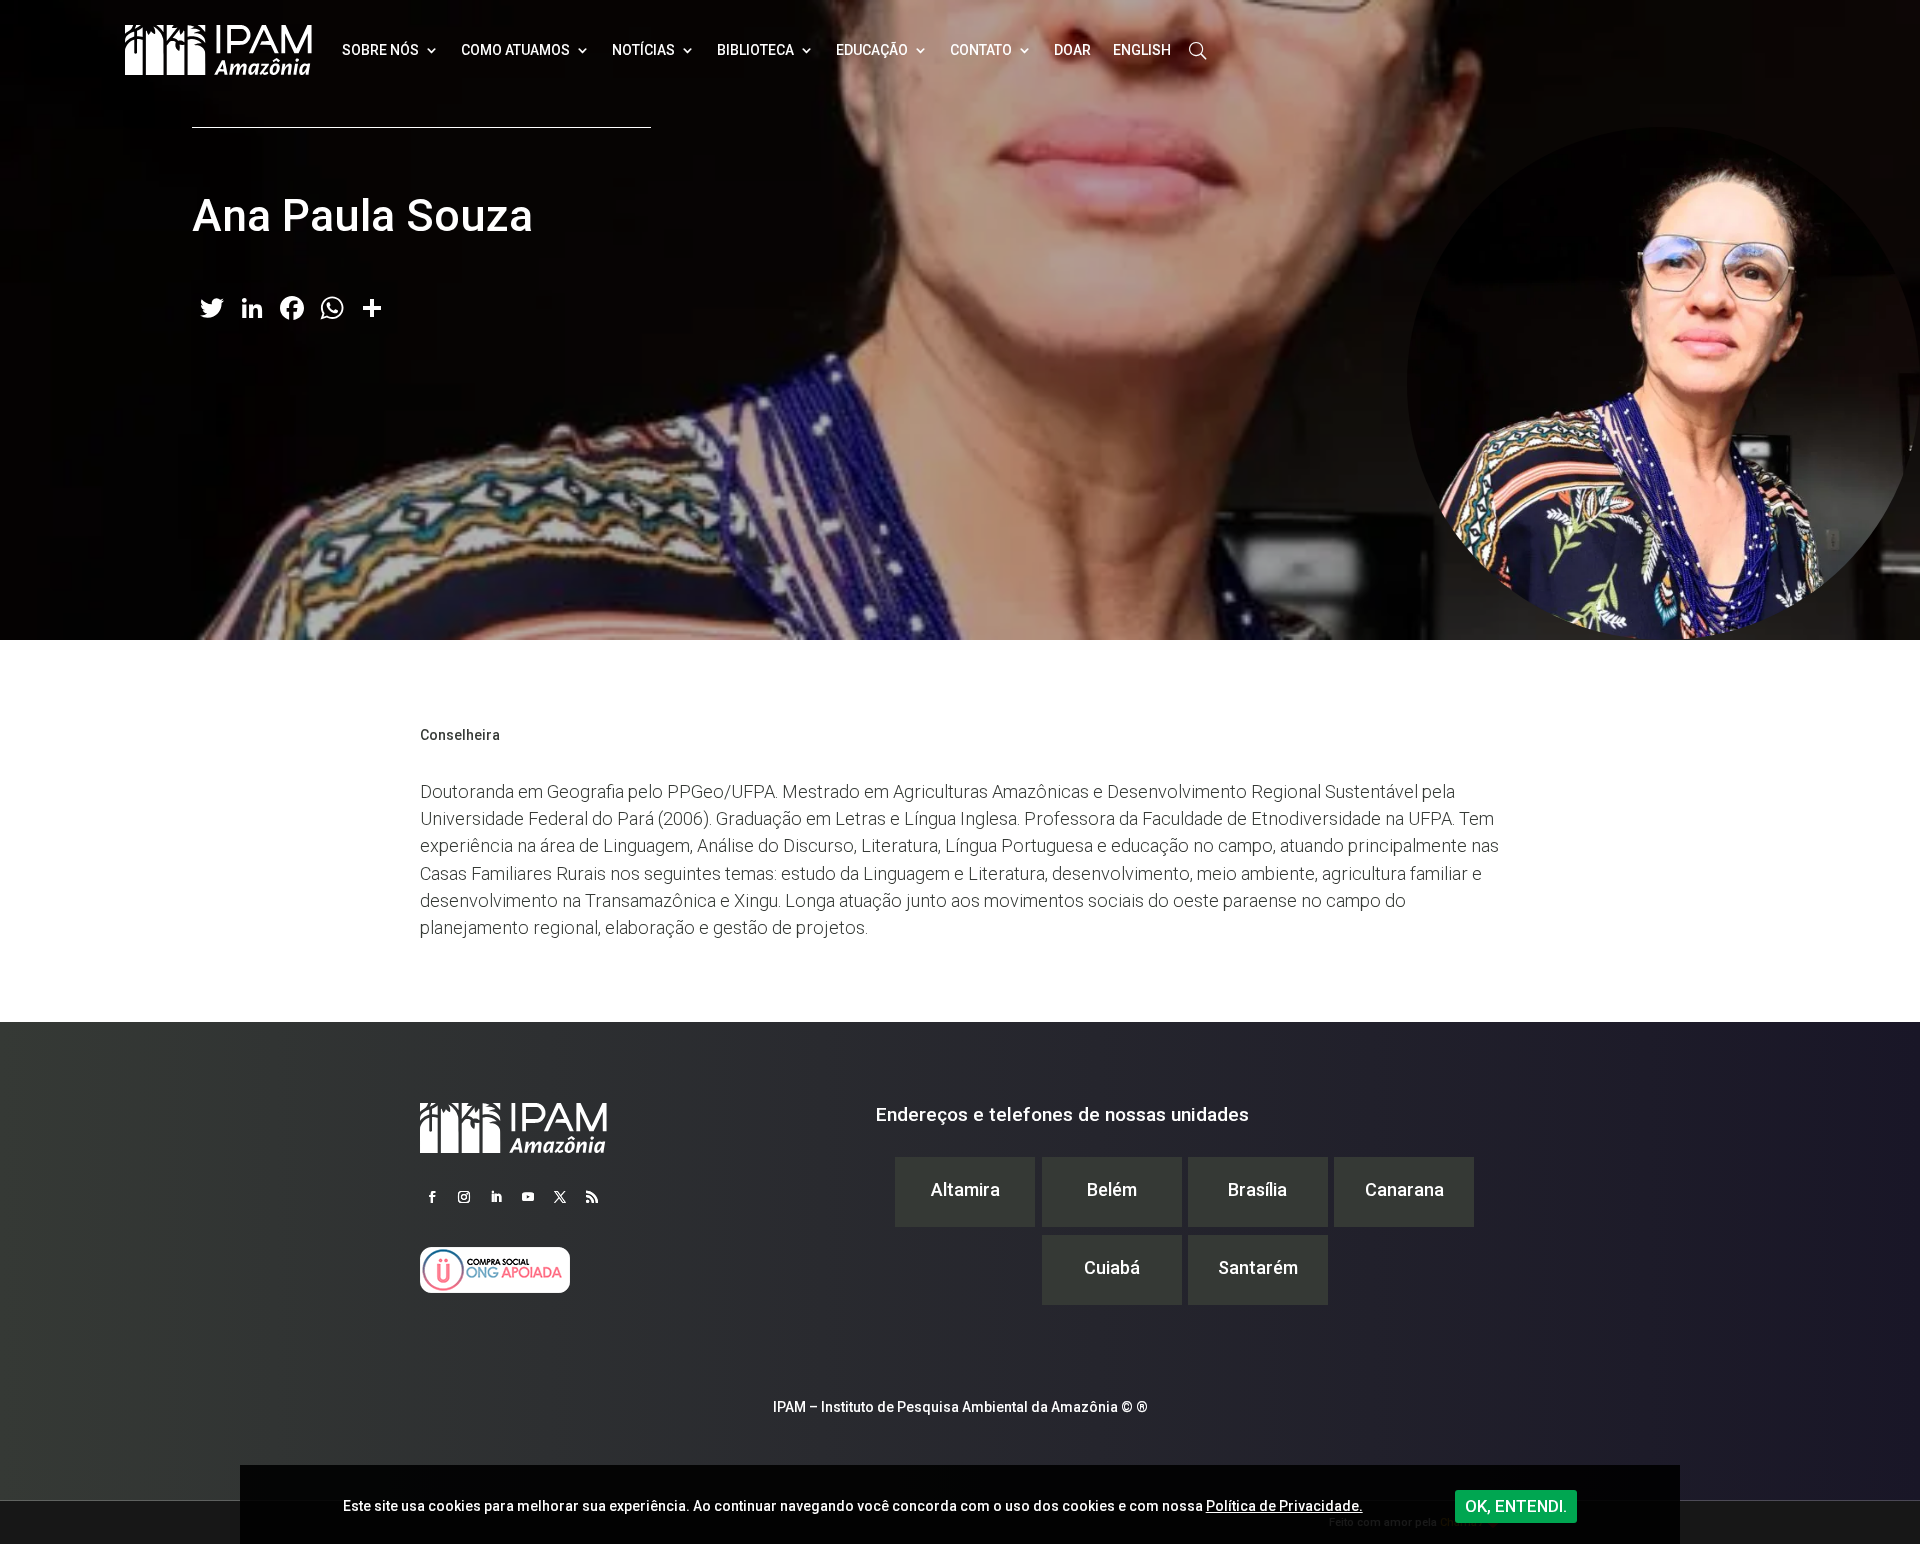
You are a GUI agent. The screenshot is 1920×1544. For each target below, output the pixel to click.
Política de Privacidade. (1284, 1506)
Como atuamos (515, 50)
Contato (981, 50)
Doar (1072, 50)
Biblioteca (755, 50)
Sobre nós (380, 50)
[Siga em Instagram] (464, 1197)
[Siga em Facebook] (432, 1197)
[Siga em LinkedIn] (496, 1197)
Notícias (643, 50)
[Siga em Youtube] (528, 1197)
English (1142, 50)
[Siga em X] (560, 1197)
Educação (872, 50)
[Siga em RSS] (592, 1197)
